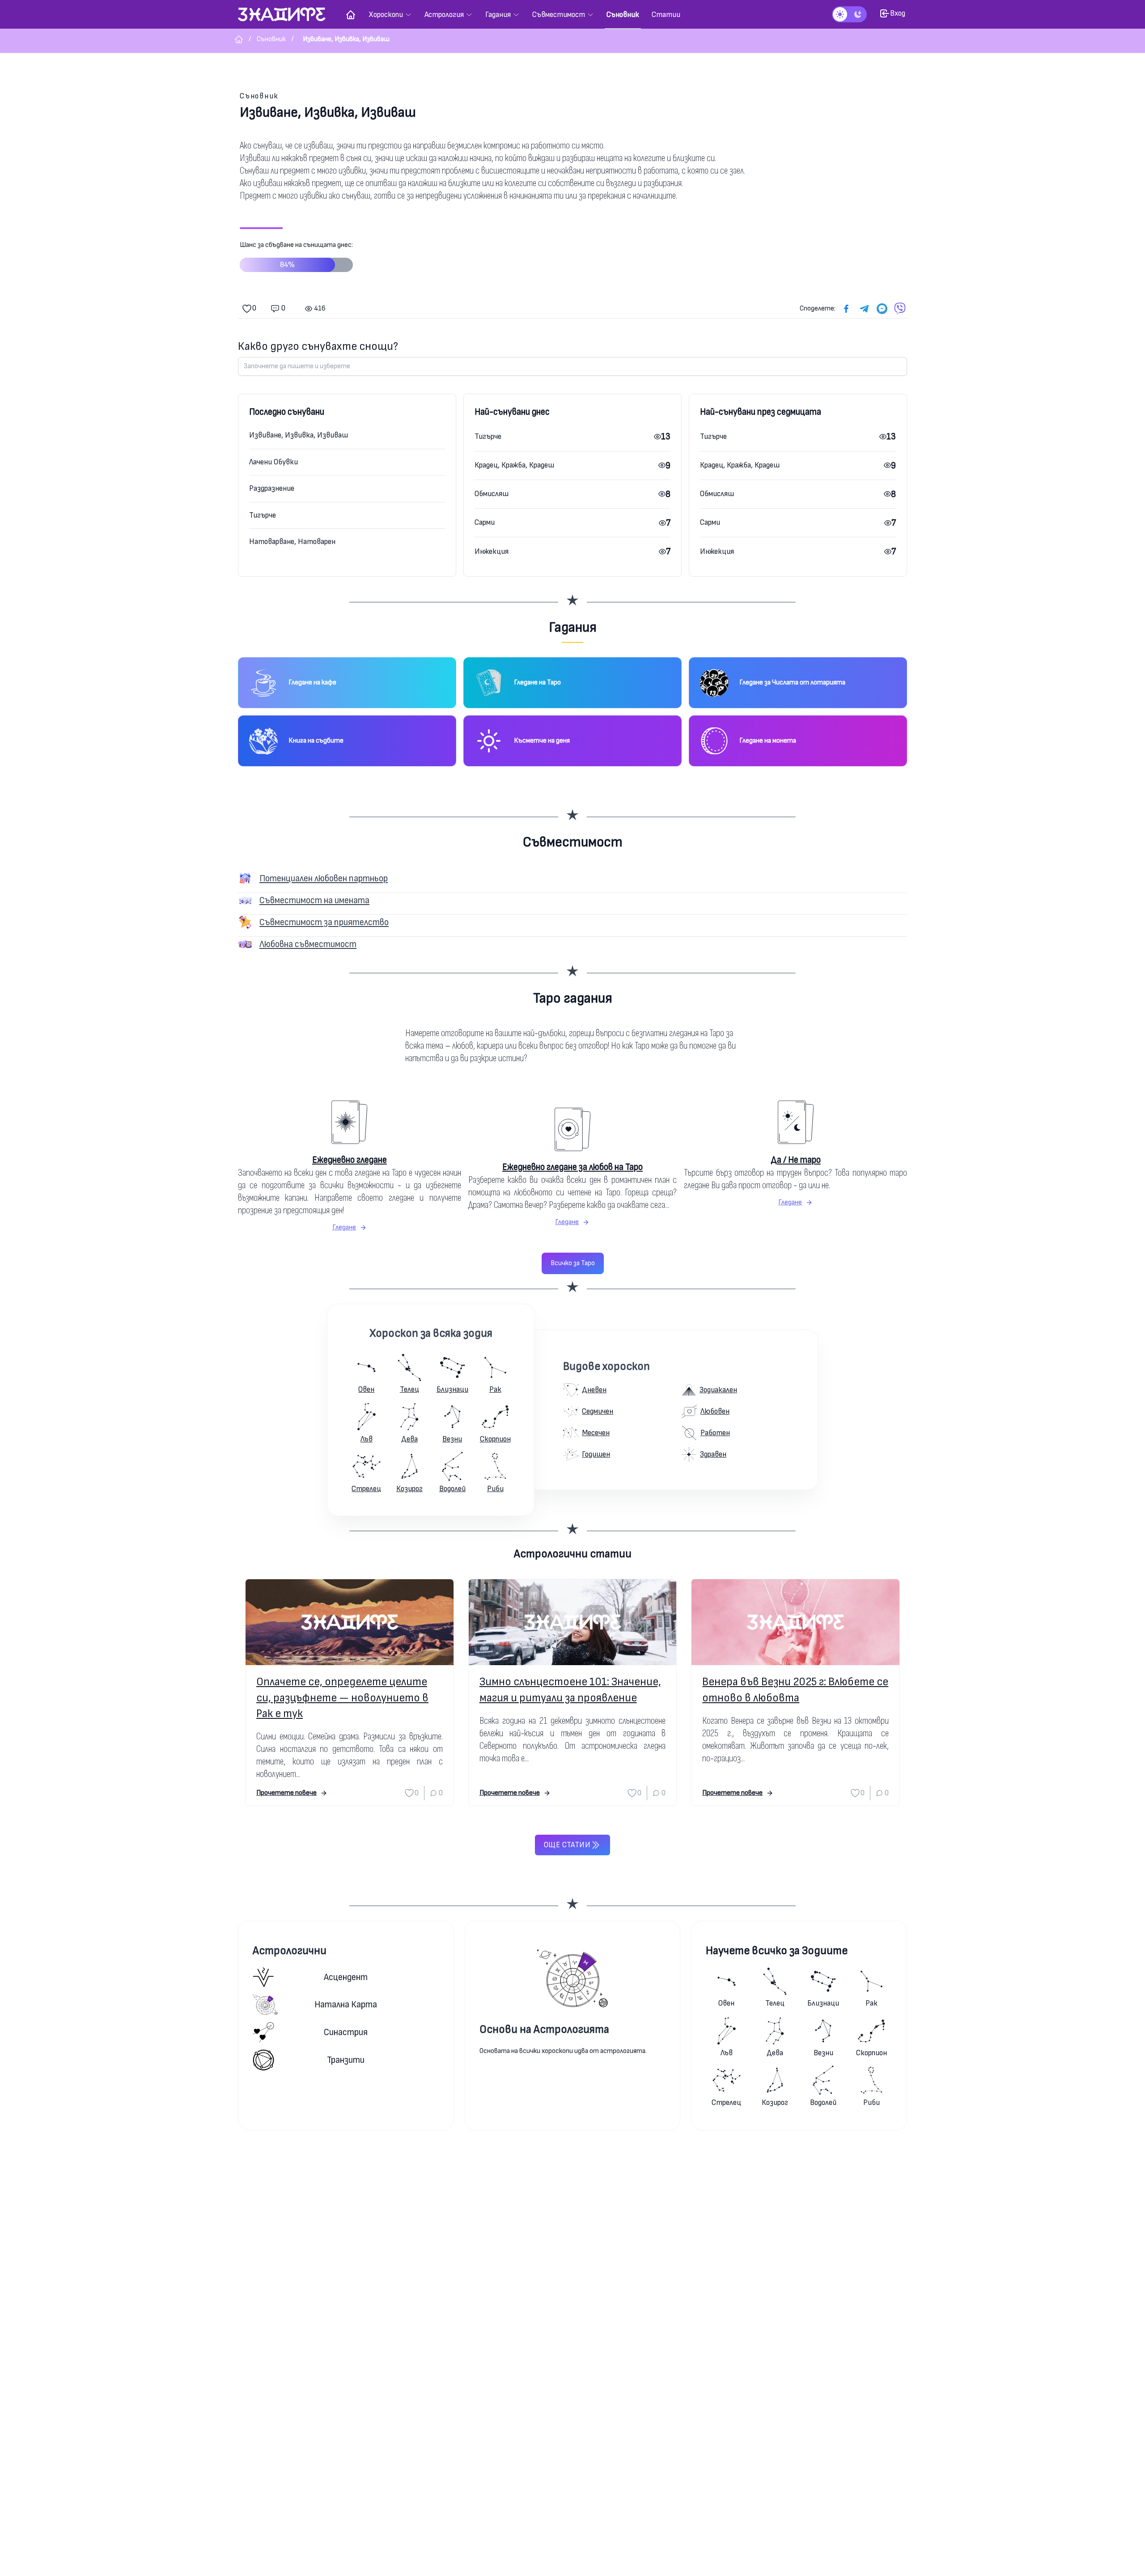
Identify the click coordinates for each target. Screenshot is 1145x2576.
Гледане (344, 1227)
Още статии (567, 1845)
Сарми (485, 522)
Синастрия (346, 2032)
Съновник (259, 96)
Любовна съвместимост (308, 944)
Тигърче (263, 515)
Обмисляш (492, 494)
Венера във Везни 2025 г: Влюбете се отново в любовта (795, 1690)
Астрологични (290, 1951)
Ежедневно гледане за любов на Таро (572, 1167)
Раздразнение (272, 488)
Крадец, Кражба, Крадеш (514, 465)
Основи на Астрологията (544, 2030)
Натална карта (346, 2004)
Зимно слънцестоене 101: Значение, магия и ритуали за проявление (570, 1690)
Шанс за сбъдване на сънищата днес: (296, 255)
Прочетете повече (286, 1793)
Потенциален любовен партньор (324, 878)
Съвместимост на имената (314, 900)
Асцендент (346, 1977)
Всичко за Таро (573, 1263)
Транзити (346, 2060)
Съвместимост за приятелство (324, 922)
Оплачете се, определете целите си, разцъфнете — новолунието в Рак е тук (342, 1698)
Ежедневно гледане (350, 1160)
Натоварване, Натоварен (292, 542)
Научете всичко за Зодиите (777, 1951)
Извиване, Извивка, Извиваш (299, 435)
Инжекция (492, 551)
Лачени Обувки (274, 462)
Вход (898, 13)
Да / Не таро (796, 1160)
